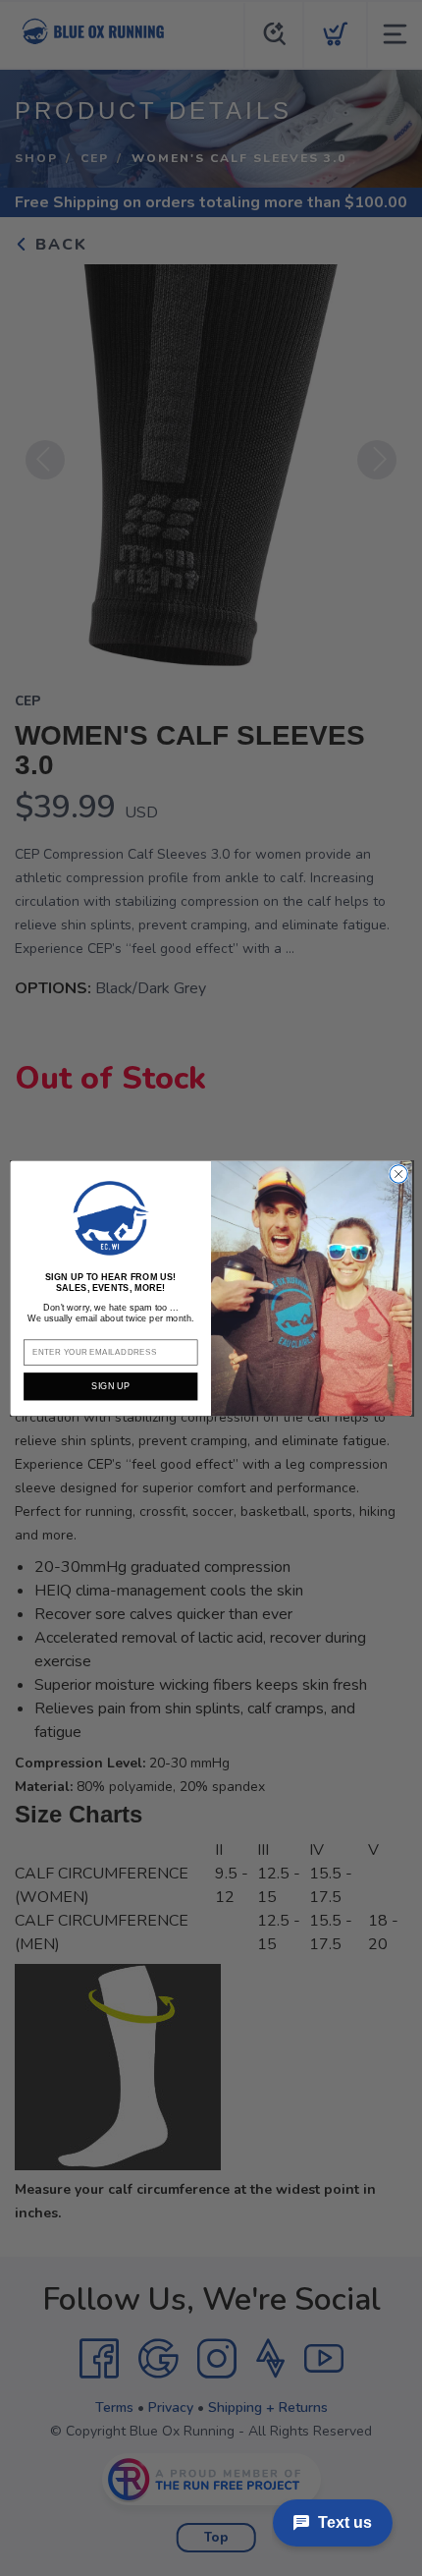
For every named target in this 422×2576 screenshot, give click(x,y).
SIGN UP (110, 1386)
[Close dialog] (398, 1174)
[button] (111, 1218)
